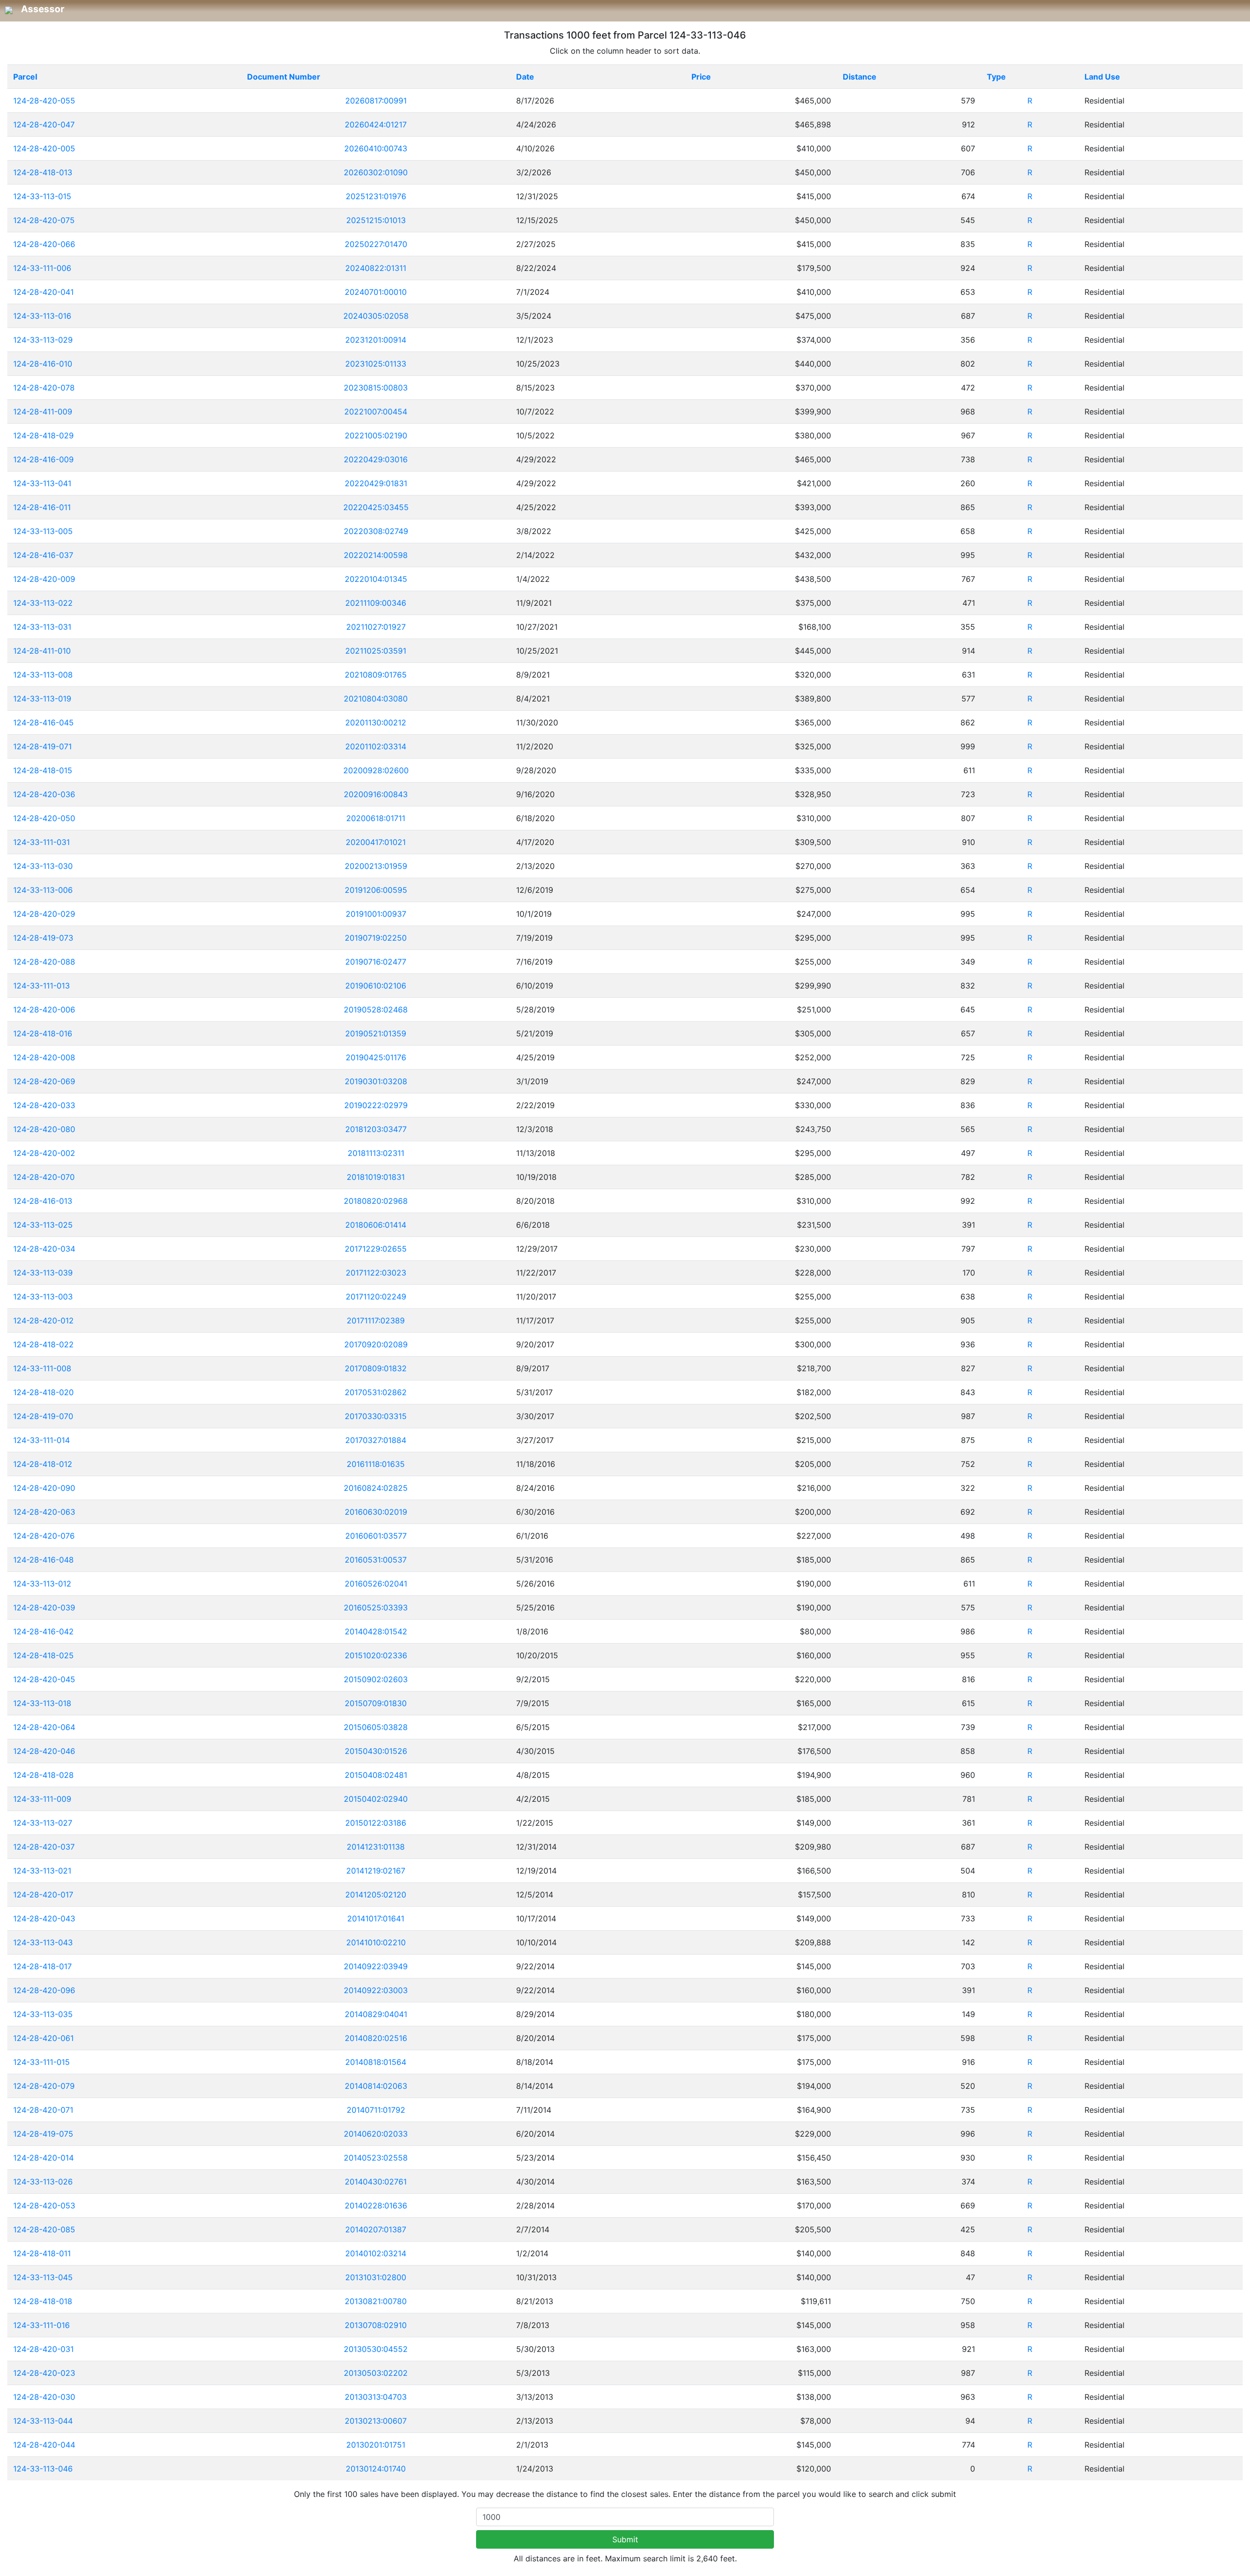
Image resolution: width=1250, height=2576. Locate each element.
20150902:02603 (376, 1679)
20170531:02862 (376, 1392)
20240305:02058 (376, 316)
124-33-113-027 (43, 1823)
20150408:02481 (376, 1775)
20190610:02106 (376, 986)
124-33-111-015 (42, 2062)
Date (525, 77)
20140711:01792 (376, 2110)
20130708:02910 (376, 2325)
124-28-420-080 (44, 1129)
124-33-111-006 (42, 268)
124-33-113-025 (43, 1225)
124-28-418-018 (43, 2301)
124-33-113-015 (42, 196)
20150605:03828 (376, 1727)
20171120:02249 (376, 1297)
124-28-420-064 (44, 1727)
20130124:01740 (376, 2469)
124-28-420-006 (44, 1010)
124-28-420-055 (44, 101)
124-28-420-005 (44, 148)
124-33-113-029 (43, 340)
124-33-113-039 (43, 1273)
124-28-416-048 (43, 1560)
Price (701, 77)
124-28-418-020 (43, 1392)
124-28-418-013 (43, 172)
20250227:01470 (376, 244)
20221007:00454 (376, 412)
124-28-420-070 (44, 1177)
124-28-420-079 (44, 2086)
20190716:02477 (376, 962)
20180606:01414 (376, 1225)
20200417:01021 (376, 842)
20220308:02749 (376, 531)
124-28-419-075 (43, 2134)
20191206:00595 (376, 890)
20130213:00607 (376, 2421)
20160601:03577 (376, 1536)
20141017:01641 (376, 1918)
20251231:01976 (376, 196)
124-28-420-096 (44, 1990)
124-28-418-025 (43, 1655)
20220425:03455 (376, 507)
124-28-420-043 (44, 1918)
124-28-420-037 (44, 1847)
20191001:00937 (376, 914)
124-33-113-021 (42, 1871)
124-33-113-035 (43, 2014)
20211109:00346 (376, 603)
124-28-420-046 (44, 1751)
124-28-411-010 (42, 651)
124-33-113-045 (43, 2277)
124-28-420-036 (44, 794)
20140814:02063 (376, 2086)
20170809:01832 (376, 1368)
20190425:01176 (376, 1057)
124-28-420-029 (44, 914)
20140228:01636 (376, 2205)
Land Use (1102, 77)
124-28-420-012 (43, 1320)
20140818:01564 (376, 2062)
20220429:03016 (376, 459)
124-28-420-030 (44, 2397)
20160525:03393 (376, 1607)
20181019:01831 (376, 1177)
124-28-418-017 (42, 1966)
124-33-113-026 (43, 2182)
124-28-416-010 (43, 364)
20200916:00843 (376, 794)
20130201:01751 (376, 2445)
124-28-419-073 (43, 938)
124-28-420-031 (43, 2349)
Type (996, 77)
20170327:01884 (376, 1440)
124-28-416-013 (43, 1201)
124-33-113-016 (42, 316)
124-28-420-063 (44, 1512)
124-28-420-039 (44, 1607)
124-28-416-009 (43, 459)
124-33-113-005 (43, 531)
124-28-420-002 (44, 1153)
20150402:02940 (376, 1799)
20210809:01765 (376, 675)
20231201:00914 (376, 340)
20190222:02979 (376, 1105)
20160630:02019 (376, 1512)
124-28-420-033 (44, 1105)
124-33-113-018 (42, 1703)
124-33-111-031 (42, 842)
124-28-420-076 (44, 1536)
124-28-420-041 (43, 292)
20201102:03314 (376, 746)
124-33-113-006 (43, 890)
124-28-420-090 (44, 1488)
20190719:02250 (376, 938)
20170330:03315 (376, 1416)
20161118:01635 (376, 1464)
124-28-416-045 (43, 722)
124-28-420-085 (44, 2229)
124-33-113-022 (43, 603)
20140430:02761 (376, 2182)
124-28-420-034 (44, 1249)
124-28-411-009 (43, 412)
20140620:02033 (376, 2134)
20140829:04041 (376, 2014)
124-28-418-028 (43, 1775)
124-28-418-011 (42, 2253)
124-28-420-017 (43, 1895)
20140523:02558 (376, 2158)
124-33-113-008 (43, 675)
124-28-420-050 (44, 818)
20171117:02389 (376, 1320)
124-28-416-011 (42, 507)
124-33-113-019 (42, 699)
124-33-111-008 (42, 1368)
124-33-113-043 (43, 1942)
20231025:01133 (376, 364)
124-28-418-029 (43, 435)
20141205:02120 (376, 1895)
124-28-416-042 (43, 1631)
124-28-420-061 (43, 2038)
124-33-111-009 (42, 1799)
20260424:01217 (376, 124)
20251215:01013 (376, 220)
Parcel (25, 77)
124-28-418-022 (43, 1344)
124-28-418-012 (43, 1464)
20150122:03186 (376, 1823)
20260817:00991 (376, 101)
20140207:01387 (376, 2229)
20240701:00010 (376, 292)
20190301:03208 (376, 1081)
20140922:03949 (376, 1966)
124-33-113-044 (43, 2421)
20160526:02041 (376, 1584)
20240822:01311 (376, 268)
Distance (860, 77)
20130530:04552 (376, 2349)
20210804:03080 (376, 699)
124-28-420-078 (44, 388)
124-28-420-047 (44, 124)
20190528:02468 (376, 1010)
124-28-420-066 (44, 244)
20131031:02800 (376, 2277)
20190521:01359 (376, 1033)
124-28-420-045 (44, 1679)
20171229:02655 (376, 1249)
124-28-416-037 (43, 555)
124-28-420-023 (44, 2373)
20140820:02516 (376, 2038)
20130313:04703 (376, 2397)
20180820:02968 (376, 1201)
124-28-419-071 (42, 746)
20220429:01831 (376, 483)
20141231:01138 (376, 1847)
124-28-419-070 (43, 1416)
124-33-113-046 (43, 2469)
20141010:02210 (376, 1942)
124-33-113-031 (42, 627)
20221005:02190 (376, 435)
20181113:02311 (376, 1153)
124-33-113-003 (43, 1297)
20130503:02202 (376, 2373)
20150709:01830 (376, 1703)
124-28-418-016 (43, 1033)
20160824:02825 (376, 1488)
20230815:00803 (376, 388)
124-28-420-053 (44, 2205)
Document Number (284, 77)
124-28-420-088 (44, 962)
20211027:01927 (376, 627)
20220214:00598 (376, 555)
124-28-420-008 (44, 1057)
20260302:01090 (376, 172)
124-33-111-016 (42, 2325)
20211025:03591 (376, 651)
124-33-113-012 (42, 1584)
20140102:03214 (376, 2253)
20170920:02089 (376, 1344)
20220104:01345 (376, 579)
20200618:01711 (376, 818)
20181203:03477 (376, 1129)
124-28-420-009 (44, 579)
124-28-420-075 (44, 220)
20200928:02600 (376, 770)
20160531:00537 (376, 1560)
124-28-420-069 (44, 1081)
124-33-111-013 (42, 986)
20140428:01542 (376, 1631)
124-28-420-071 (43, 2110)
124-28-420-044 (44, 2445)
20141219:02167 (376, 1871)
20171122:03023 (376, 1273)
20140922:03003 (376, 1990)
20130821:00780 (376, 2301)
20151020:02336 (376, 1655)
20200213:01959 (376, 866)
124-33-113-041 (42, 483)
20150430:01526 (376, 1751)
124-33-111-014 (42, 1440)
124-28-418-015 (43, 770)
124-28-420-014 (43, 2158)
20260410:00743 (376, 148)
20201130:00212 (376, 722)
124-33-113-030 (43, 866)
